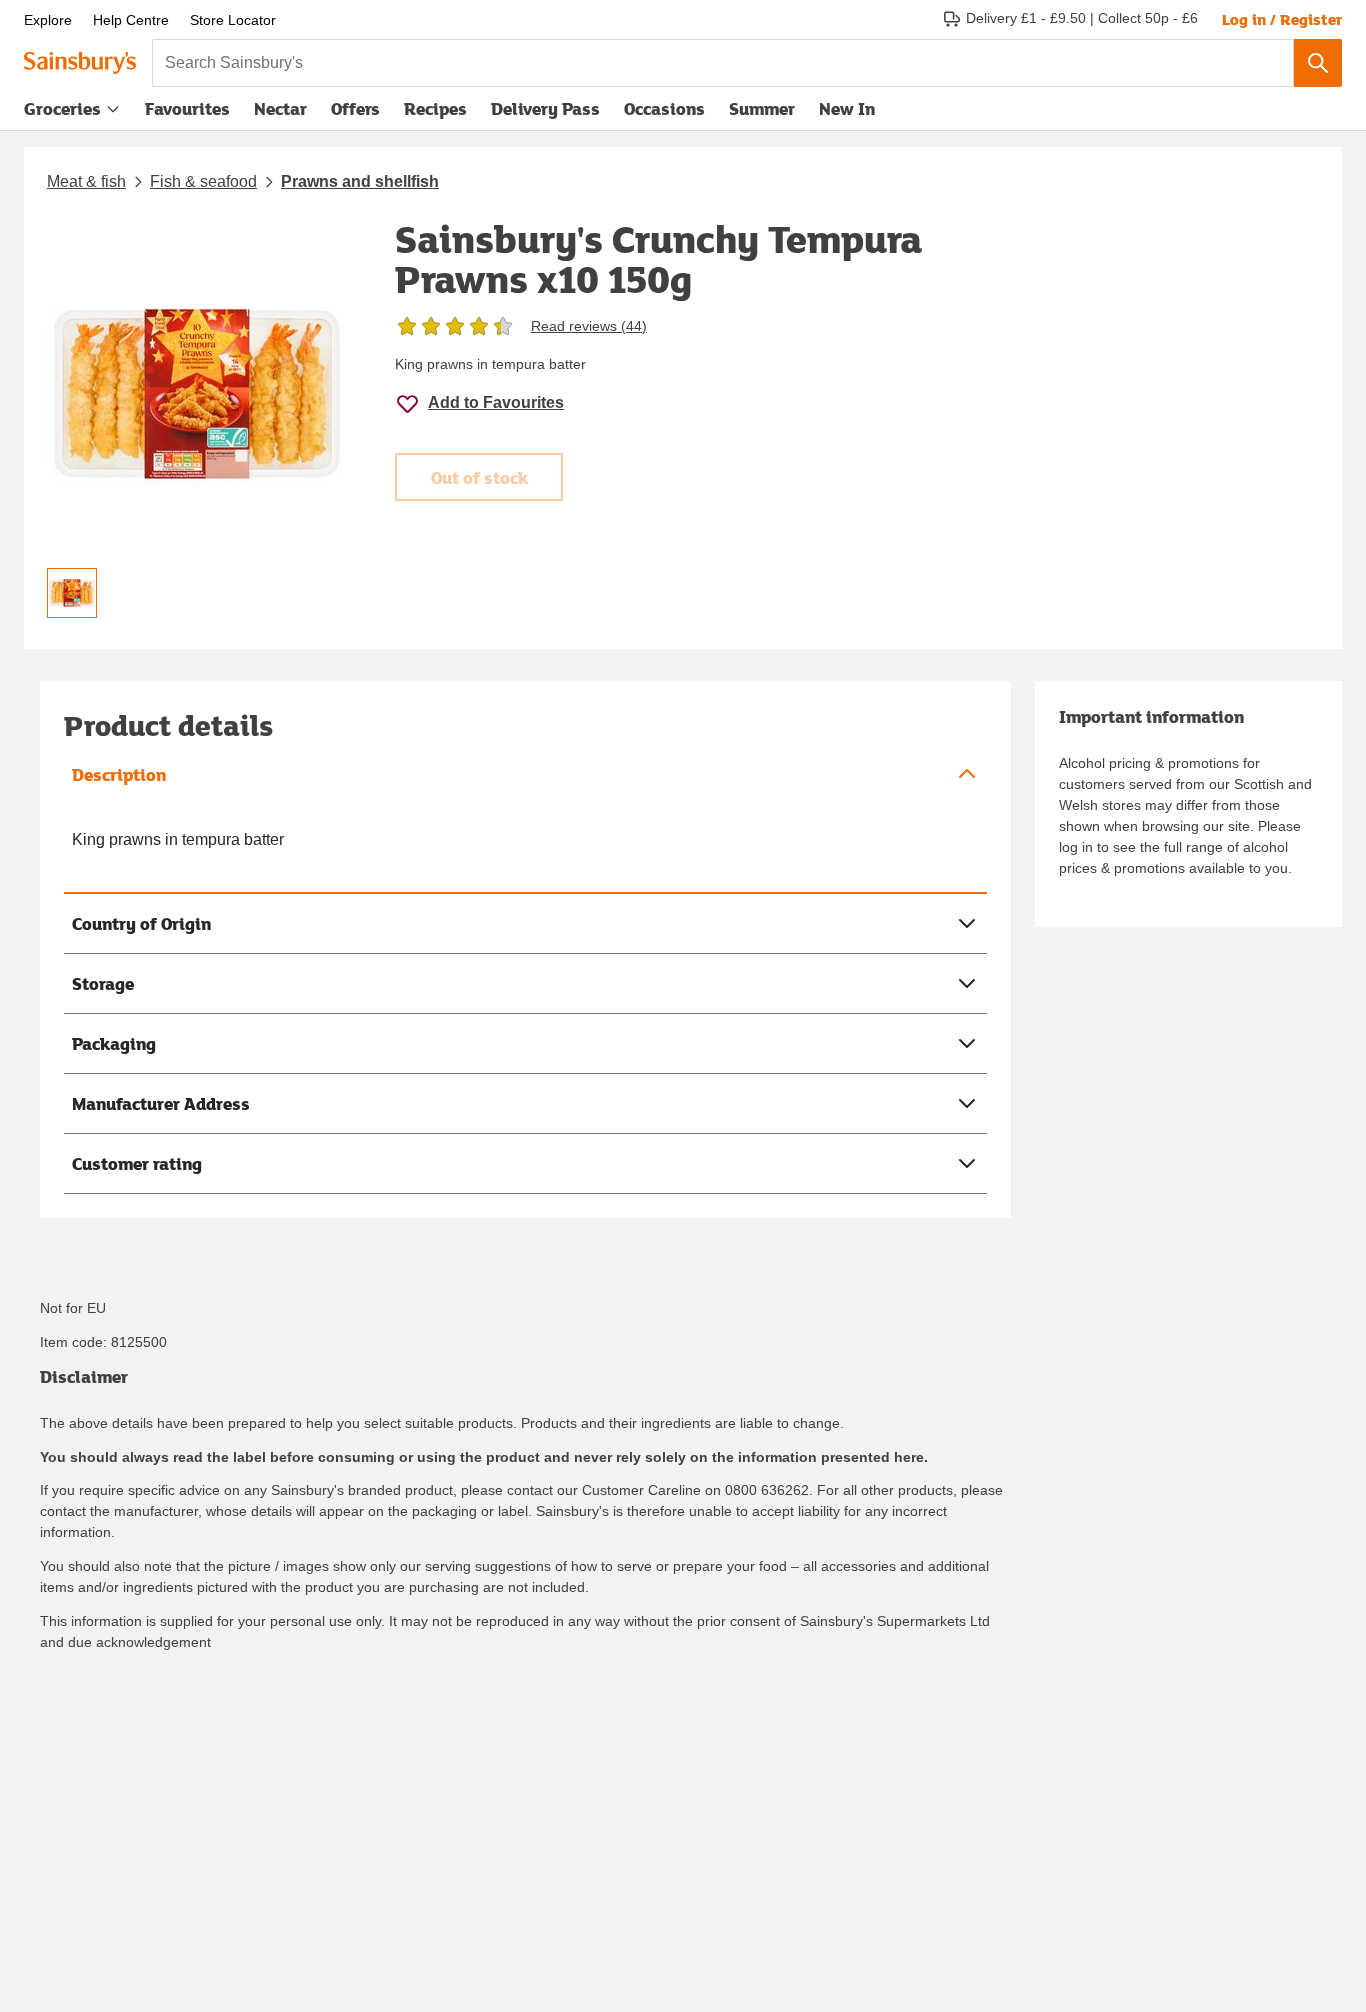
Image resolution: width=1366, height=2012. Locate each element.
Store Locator (233, 20)
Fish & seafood (203, 181)
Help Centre (131, 20)
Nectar (280, 108)
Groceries (62, 108)
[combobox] (723, 63)
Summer (762, 108)
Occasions (664, 108)
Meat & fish (86, 181)
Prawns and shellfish (360, 181)
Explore (48, 20)
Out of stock (479, 477)
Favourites (187, 108)
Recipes (435, 108)
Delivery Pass (545, 113)
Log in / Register (1282, 19)
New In (847, 108)
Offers (355, 108)
